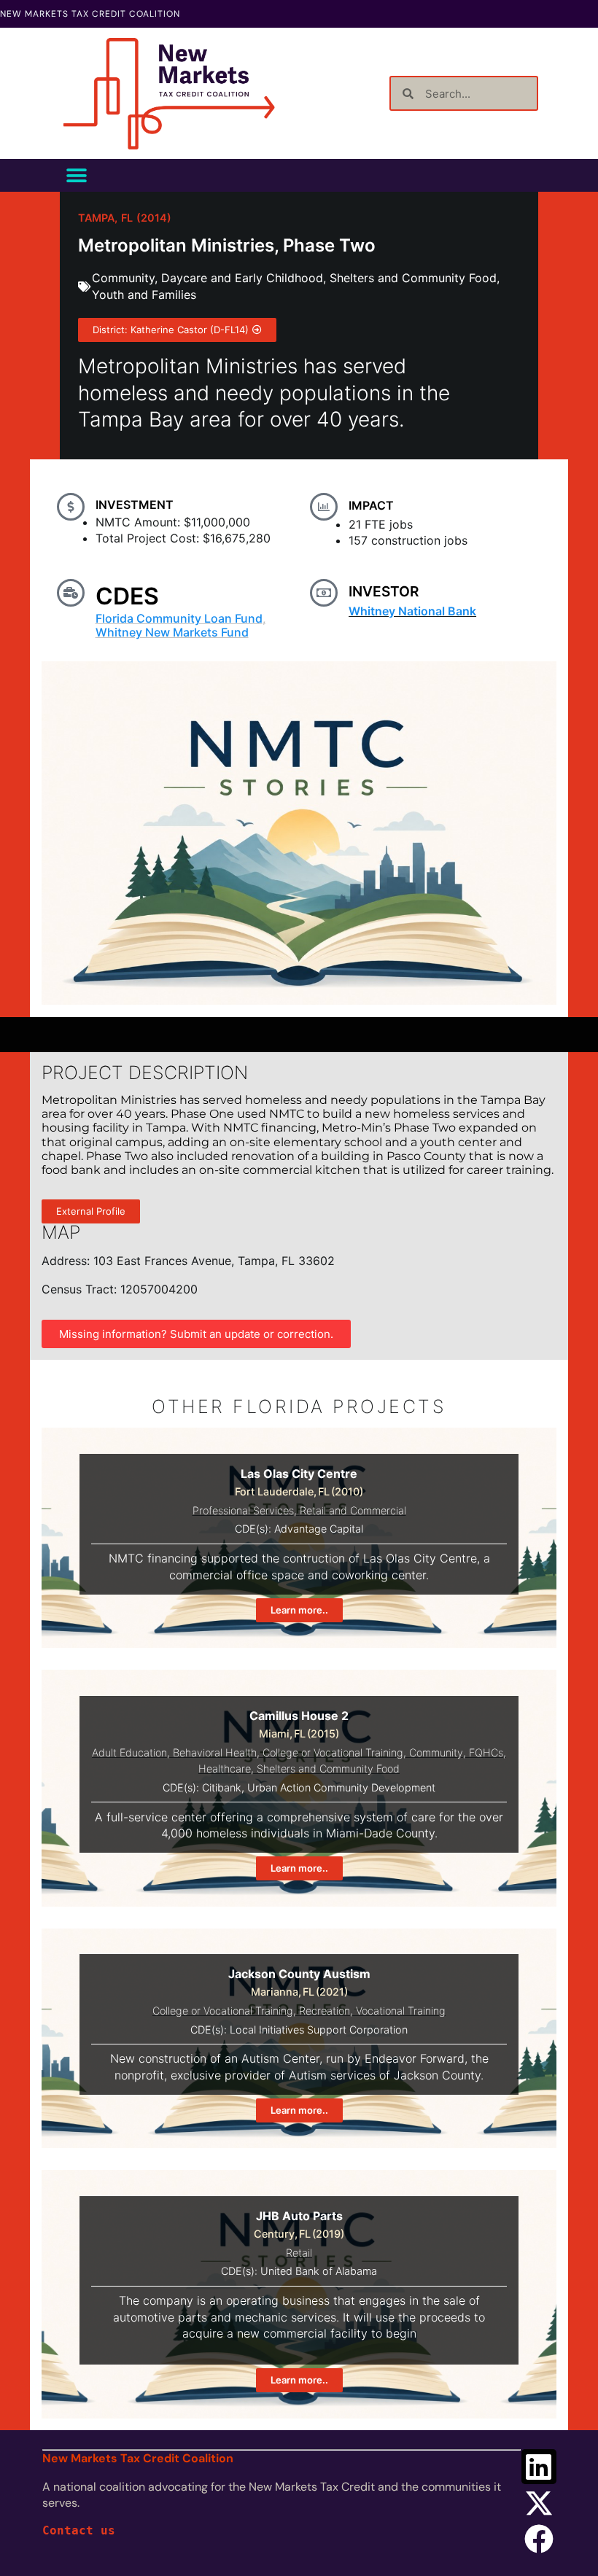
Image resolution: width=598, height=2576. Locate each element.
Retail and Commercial (353, 1510)
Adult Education (129, 1752)
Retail (299, 2253)
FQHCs (486, 1752)
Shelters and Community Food (413, 278)
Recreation (325, 2011)
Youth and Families (144, 295)
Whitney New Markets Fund (172, 632)
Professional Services (243, 1510)
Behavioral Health (215, 1752)
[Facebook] (539, 2539)
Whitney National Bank (412, 611)
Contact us (79, 2530)
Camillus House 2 (299, 1716)
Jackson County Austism (299, 1974)
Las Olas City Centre (299, 1474)
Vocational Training (401, 2011)
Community (123, 278)
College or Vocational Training (333, 1752)
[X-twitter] (539, 2503)
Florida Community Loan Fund (179, 618)
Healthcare (225, 1768)
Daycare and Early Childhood (242, 278)
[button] (76, 175)
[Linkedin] (539, 2467)
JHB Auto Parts (299, 2216)
